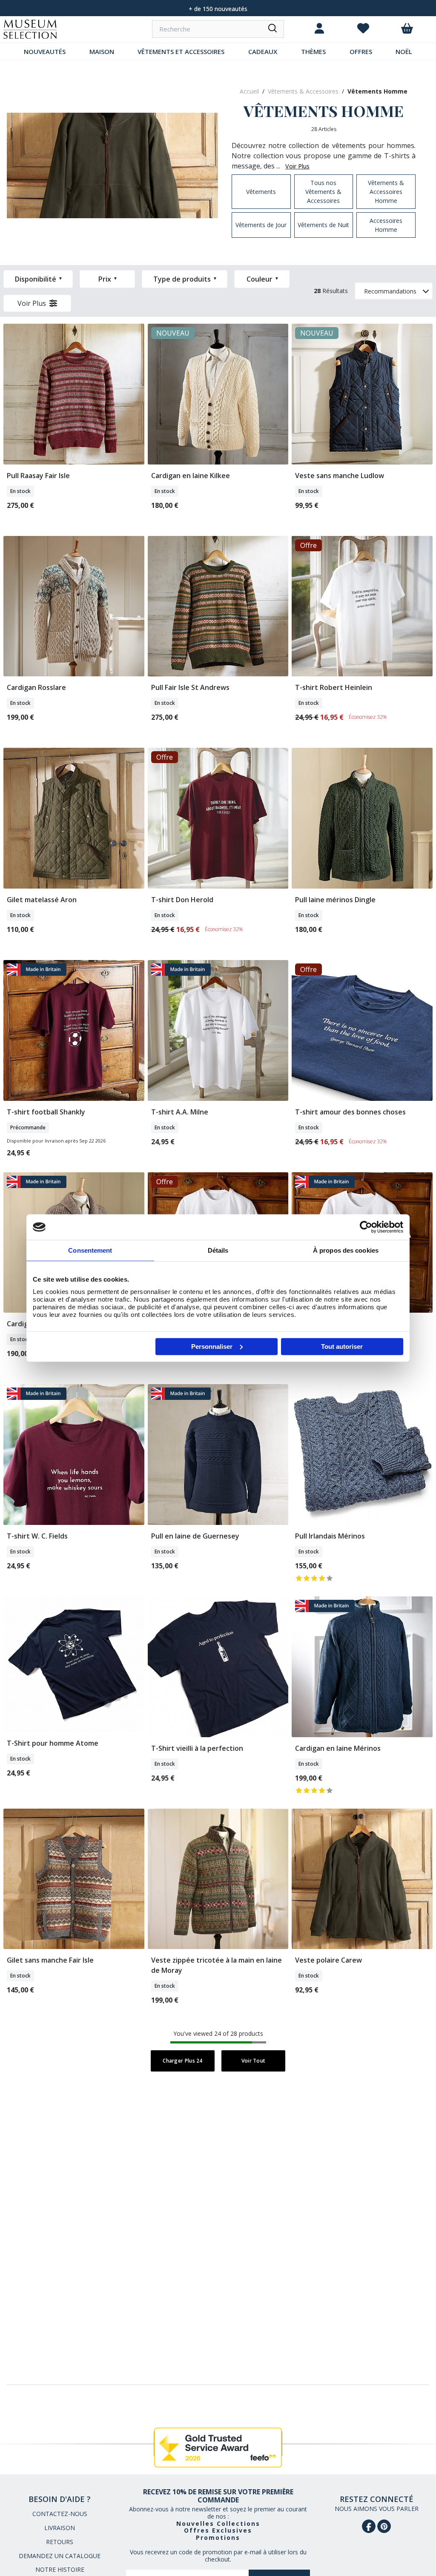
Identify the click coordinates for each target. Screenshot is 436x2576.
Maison (102, 51)
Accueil (249, 91)
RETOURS (60, 2542)
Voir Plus (32, 303)
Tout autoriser (342, 1346)
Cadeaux (263, 51)
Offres (361, 51)
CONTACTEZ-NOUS (60, 2514)
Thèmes (313, 51)
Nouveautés (45, 51)
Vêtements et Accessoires (181, 51)
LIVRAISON (60, 2528)
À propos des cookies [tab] (346, 1250)
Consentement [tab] (90, 1250)
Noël (404, 51)
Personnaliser (212, 1346)
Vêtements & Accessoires (303, 91)
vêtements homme (377, 91)
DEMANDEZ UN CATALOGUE (60, 2556)
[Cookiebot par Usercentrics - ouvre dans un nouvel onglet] (366, 1227)
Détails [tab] (218, 1250)
